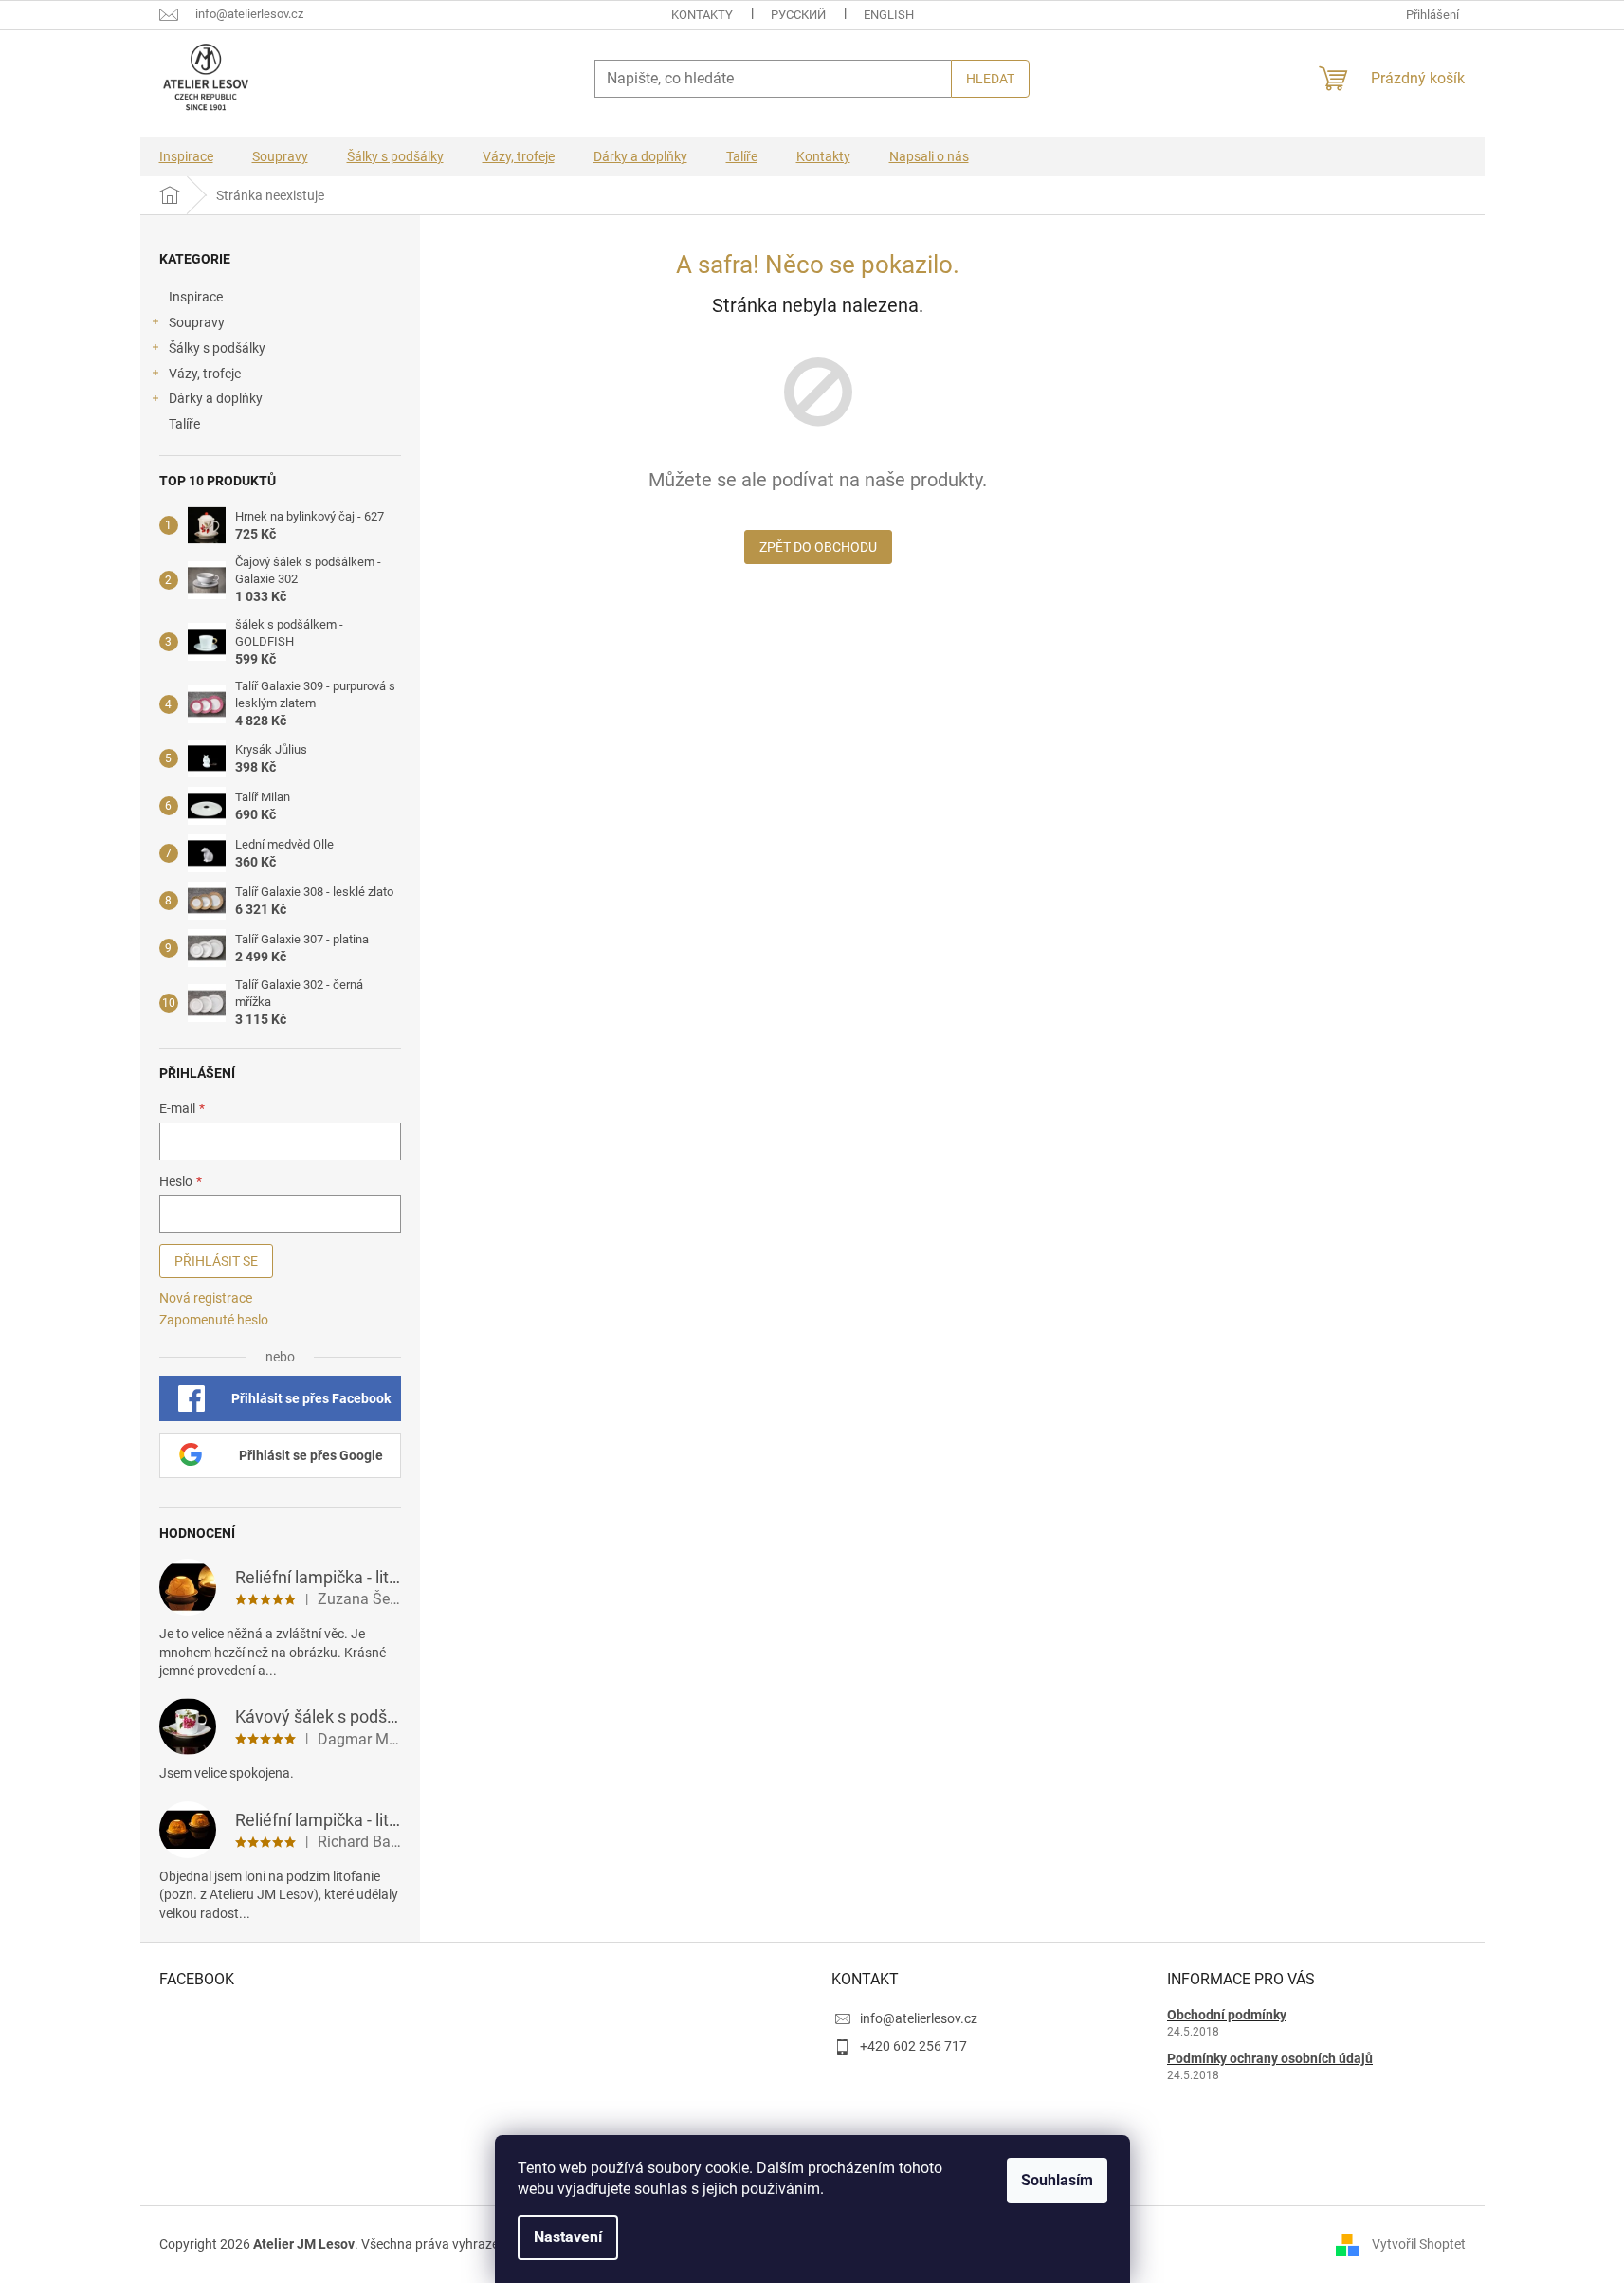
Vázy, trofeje (205, 374)
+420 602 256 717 (913, 2046)
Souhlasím (1057, 2180)
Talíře (184, 424)
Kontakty (702, 15)
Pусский (798, 15)
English (889, 15)
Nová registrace (206, 1298)
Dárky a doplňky (216, 398)
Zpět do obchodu (818, 547)
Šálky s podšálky (217, 348)
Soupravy (197, 322)
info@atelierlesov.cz (919, 2018)
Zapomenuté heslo (214, 1320)
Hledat (990, 79)
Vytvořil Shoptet (1419, 2244)
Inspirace (196, 297)
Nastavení (568, 2237)
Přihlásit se (216, 1261)
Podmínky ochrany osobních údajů (1270, 2058)
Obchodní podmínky (1227, 2015)
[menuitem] (186, 157)
